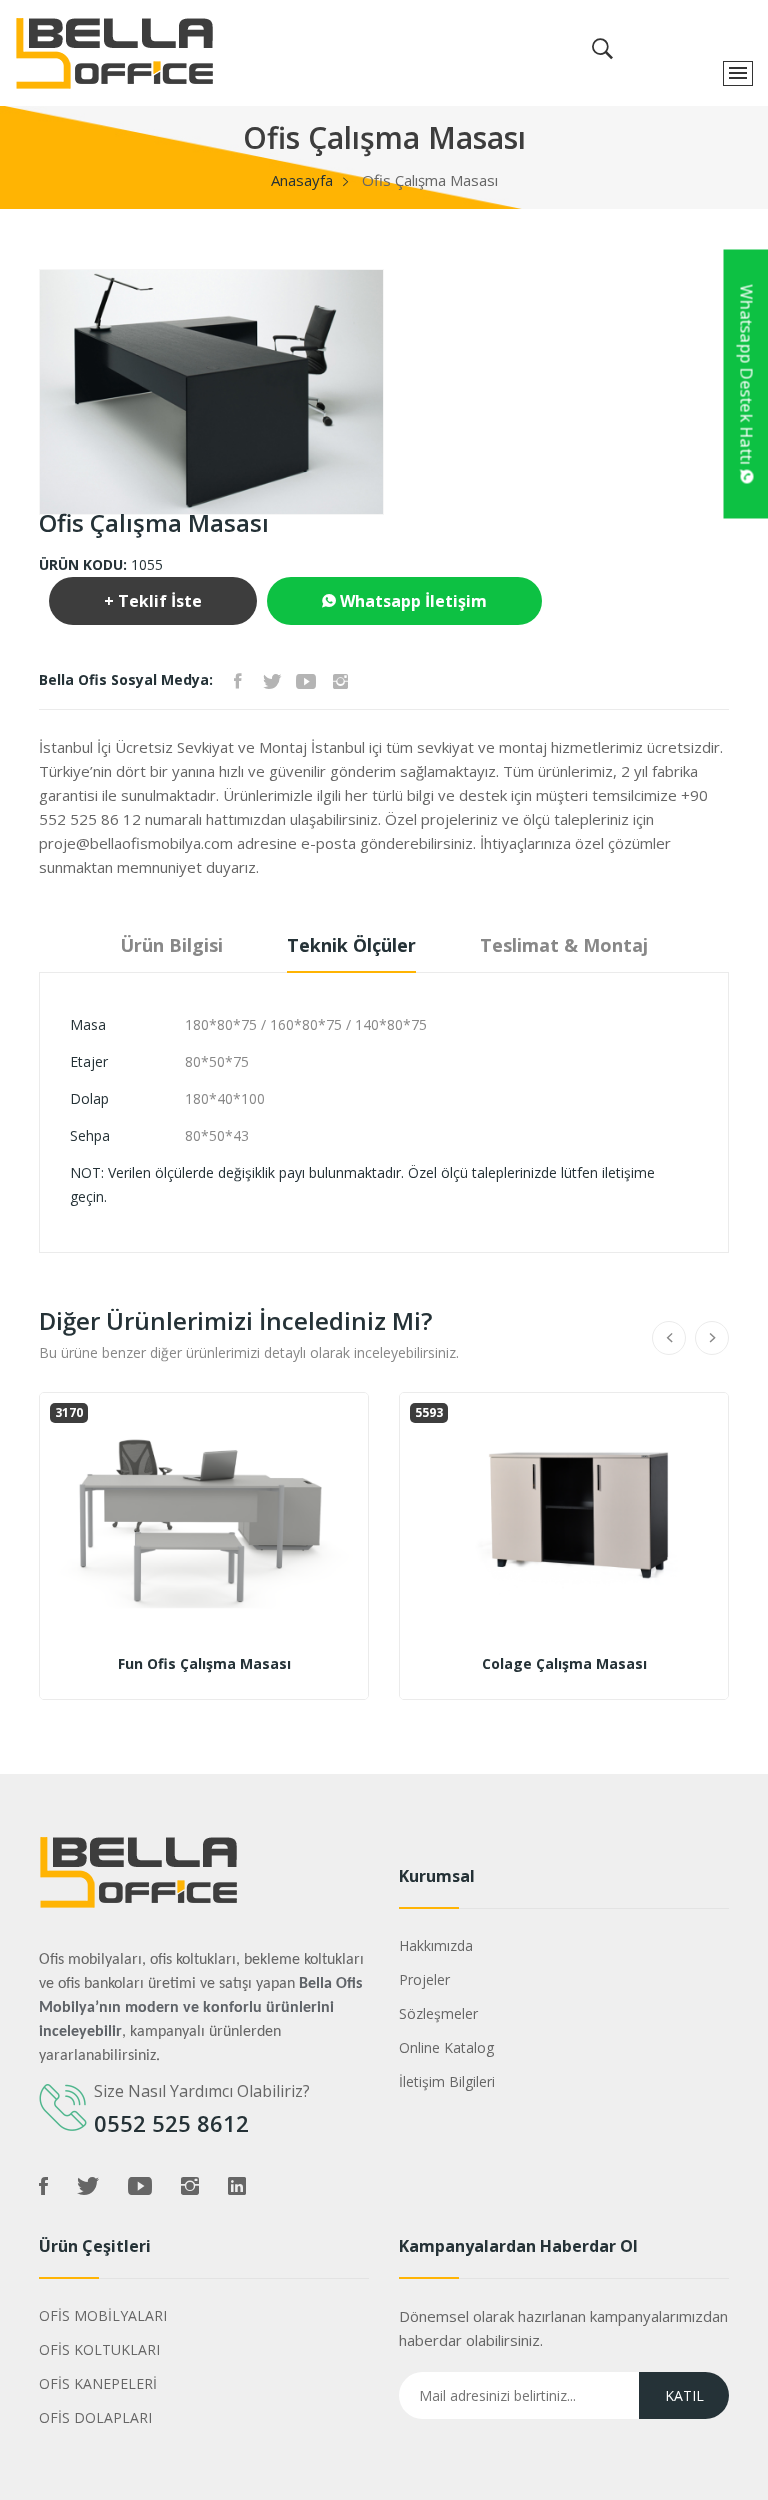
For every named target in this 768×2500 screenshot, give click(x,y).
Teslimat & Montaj (564, 945)
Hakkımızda (436, 1945)
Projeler (424, 1979)
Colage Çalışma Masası (564, 1664)
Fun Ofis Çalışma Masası (204, 1664)
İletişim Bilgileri (447, 2081)
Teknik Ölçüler (351, 945)
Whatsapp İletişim (411, 601)
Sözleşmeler (438, 2013)
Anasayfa (302, 180)
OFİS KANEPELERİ (98, 2383)
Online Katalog (446, 2047)
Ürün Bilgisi (171, 945)
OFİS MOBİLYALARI (103, 2315)
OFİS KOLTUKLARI (99, 2349)
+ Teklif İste (153, 601)
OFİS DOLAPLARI (95, 2417)
